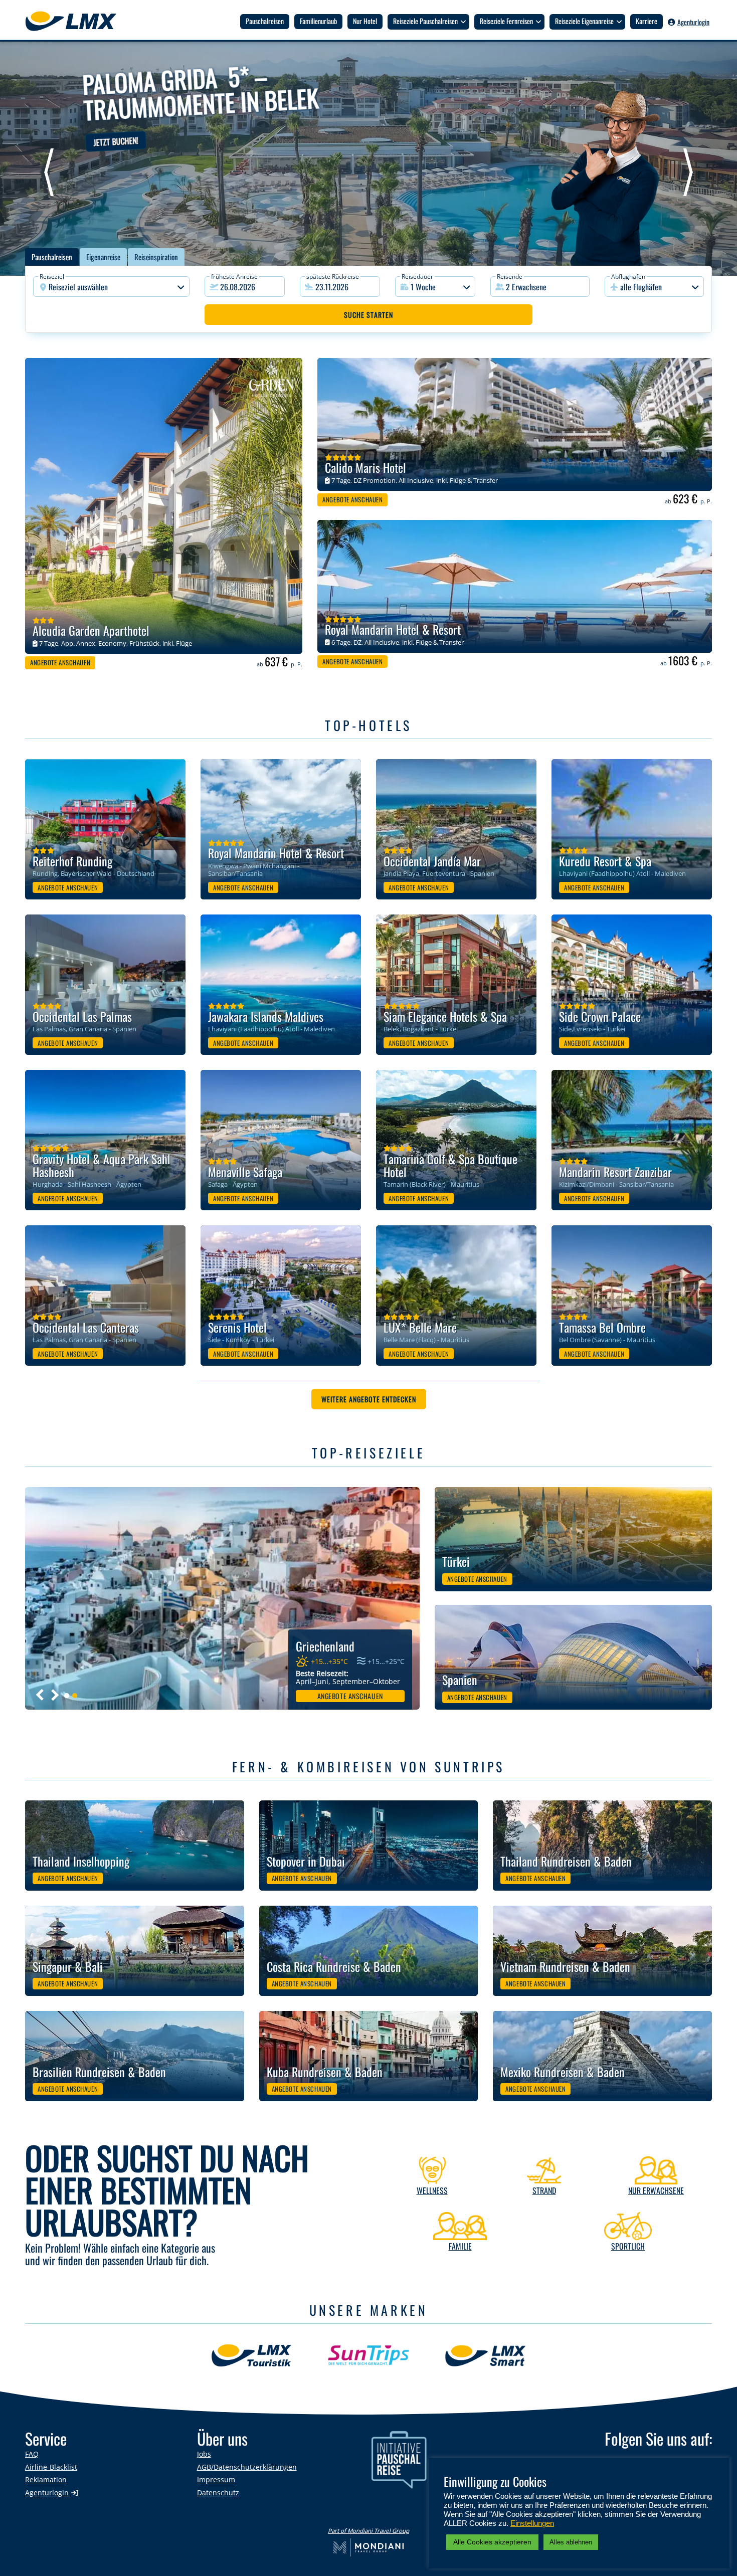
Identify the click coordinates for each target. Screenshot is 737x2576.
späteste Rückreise (333, 277)
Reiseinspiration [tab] (156, 257)
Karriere (647, 21)
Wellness (432, 2190)
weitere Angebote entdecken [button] (369, 1399)
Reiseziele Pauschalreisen (425, 21)
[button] (540, 287)
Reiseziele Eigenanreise (584, 21)
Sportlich (628, 2246)
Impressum (216, 2479)
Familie (460, 2246)
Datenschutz (218, 2493)
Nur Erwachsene (656, 2190)
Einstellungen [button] (532, 2523)
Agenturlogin (693, 22)
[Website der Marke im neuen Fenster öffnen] (251, 2362)
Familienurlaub (318, 21)
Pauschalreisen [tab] (52, 257)
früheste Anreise (234, 277)
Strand (544, 2190)
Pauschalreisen (265, 21)
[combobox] (111, 287)
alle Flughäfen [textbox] (641, 287)
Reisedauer (417, 277)
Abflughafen (628, 277)
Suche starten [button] (368, 315)
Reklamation (46, 2479)
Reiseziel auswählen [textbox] (78, 287)
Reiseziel (52, 277)
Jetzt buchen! (116, 141)
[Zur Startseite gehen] (76, 21)
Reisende (510, 277)
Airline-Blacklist (51, 2467)
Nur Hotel (365, 21)
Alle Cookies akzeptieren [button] (492, 2542)
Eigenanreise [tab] (103, 257)
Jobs (204, 2454)
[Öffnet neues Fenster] (376, 158)
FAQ (32, 2454)
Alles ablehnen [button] (571, 2542)
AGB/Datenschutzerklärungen (247, 2467)
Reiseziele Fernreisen (506, 21)
